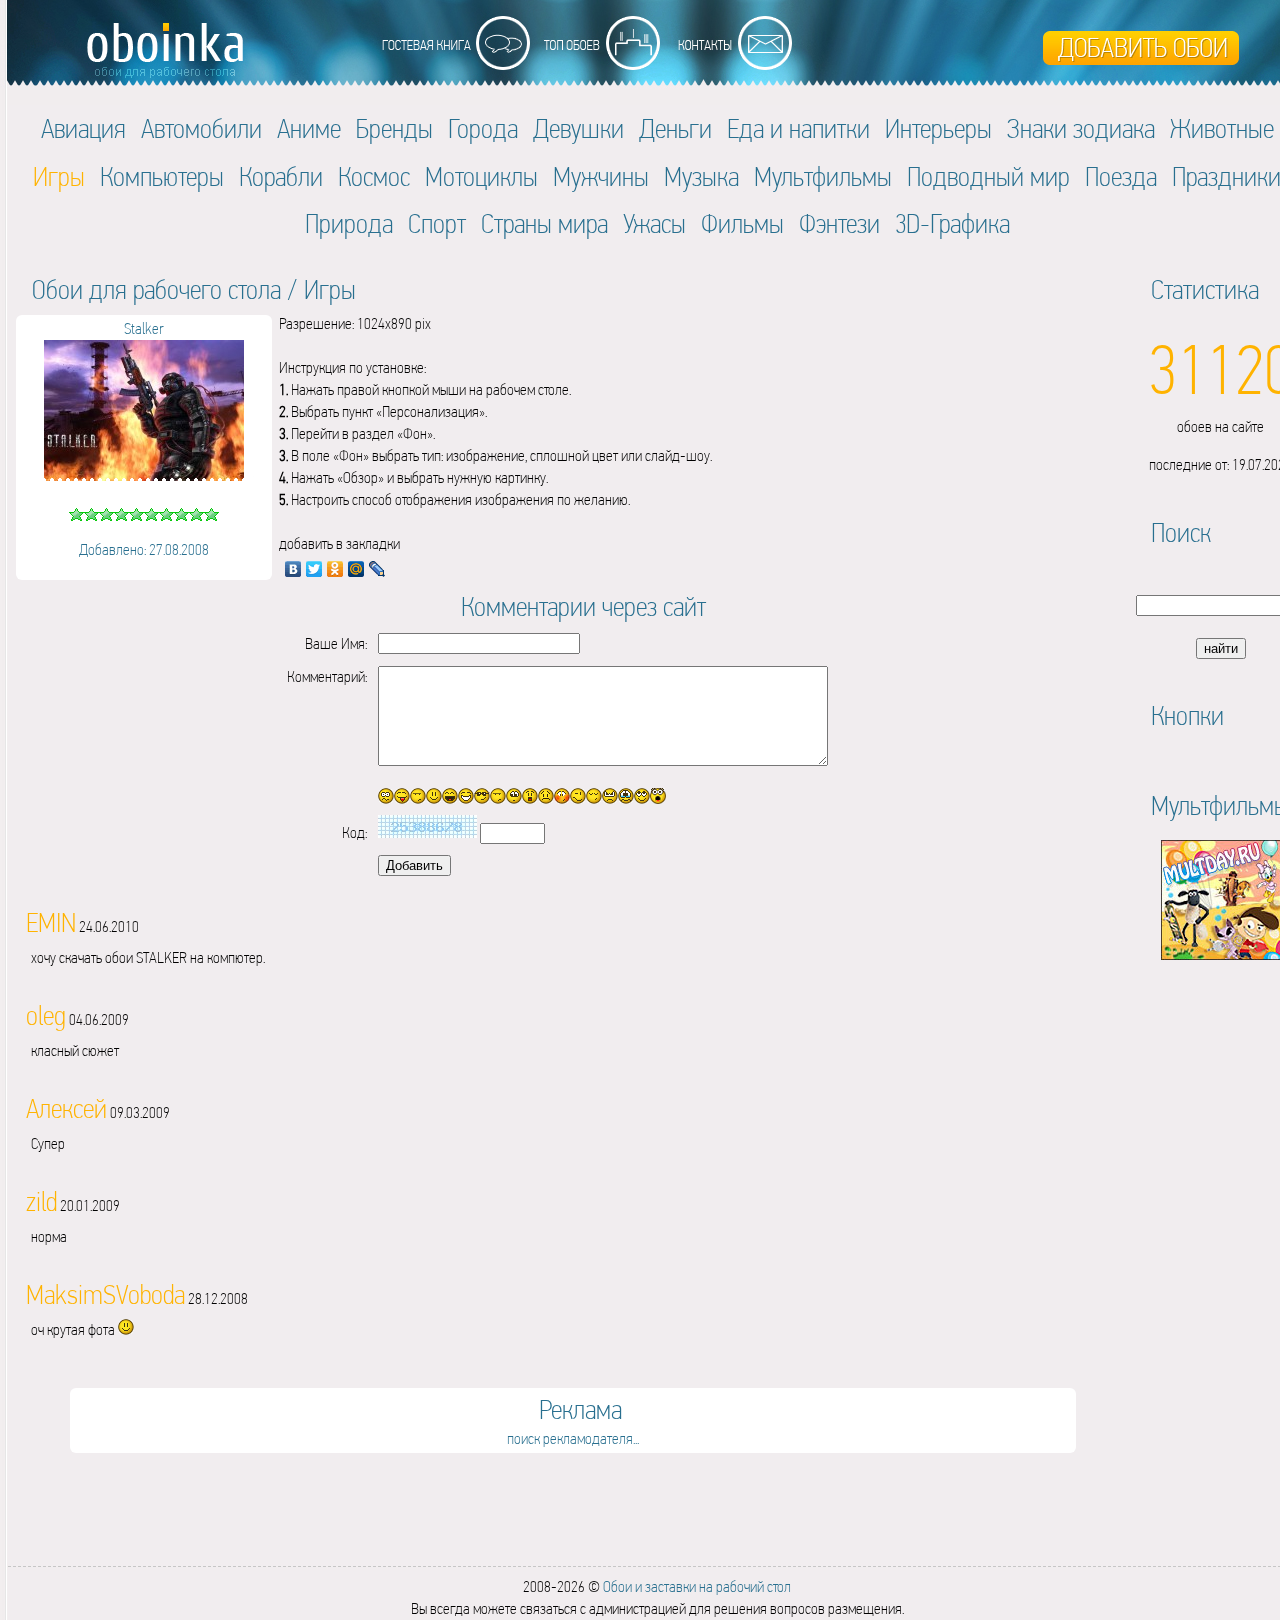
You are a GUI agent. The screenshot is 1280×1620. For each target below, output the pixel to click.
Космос (374, 176)
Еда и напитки (798, 128)
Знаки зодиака (1081, 128)
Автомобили (201, 128)
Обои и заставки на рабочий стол (697, 1586)
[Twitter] (314, 569)
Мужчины (601, 176)
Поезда (1121, 176)
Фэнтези (839, 223)
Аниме (309, 128)
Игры (330, 289)
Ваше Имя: (336, 643)
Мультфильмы (823, 176)
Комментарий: (327, 676)
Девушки (578, 128)
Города (483, 128)
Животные (1222, 128)
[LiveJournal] (377, 569)
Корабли (281, 176)
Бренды (394, 128)
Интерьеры (938, 128)
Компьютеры (162, 176)
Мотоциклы (481, 176)
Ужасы (654, 223)
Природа (349, 223)
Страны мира (544, 223)
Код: (354, 832)
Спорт (437, 223)
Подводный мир (988, 176)
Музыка (701, 176)
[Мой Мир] (356, 569)
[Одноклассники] (335, 569)
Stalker (144, 328)
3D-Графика (952, 223)
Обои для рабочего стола (156, 289)
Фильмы (742, 223)
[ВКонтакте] (293, 569)
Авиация (83, 128)
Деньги (675, 128)
